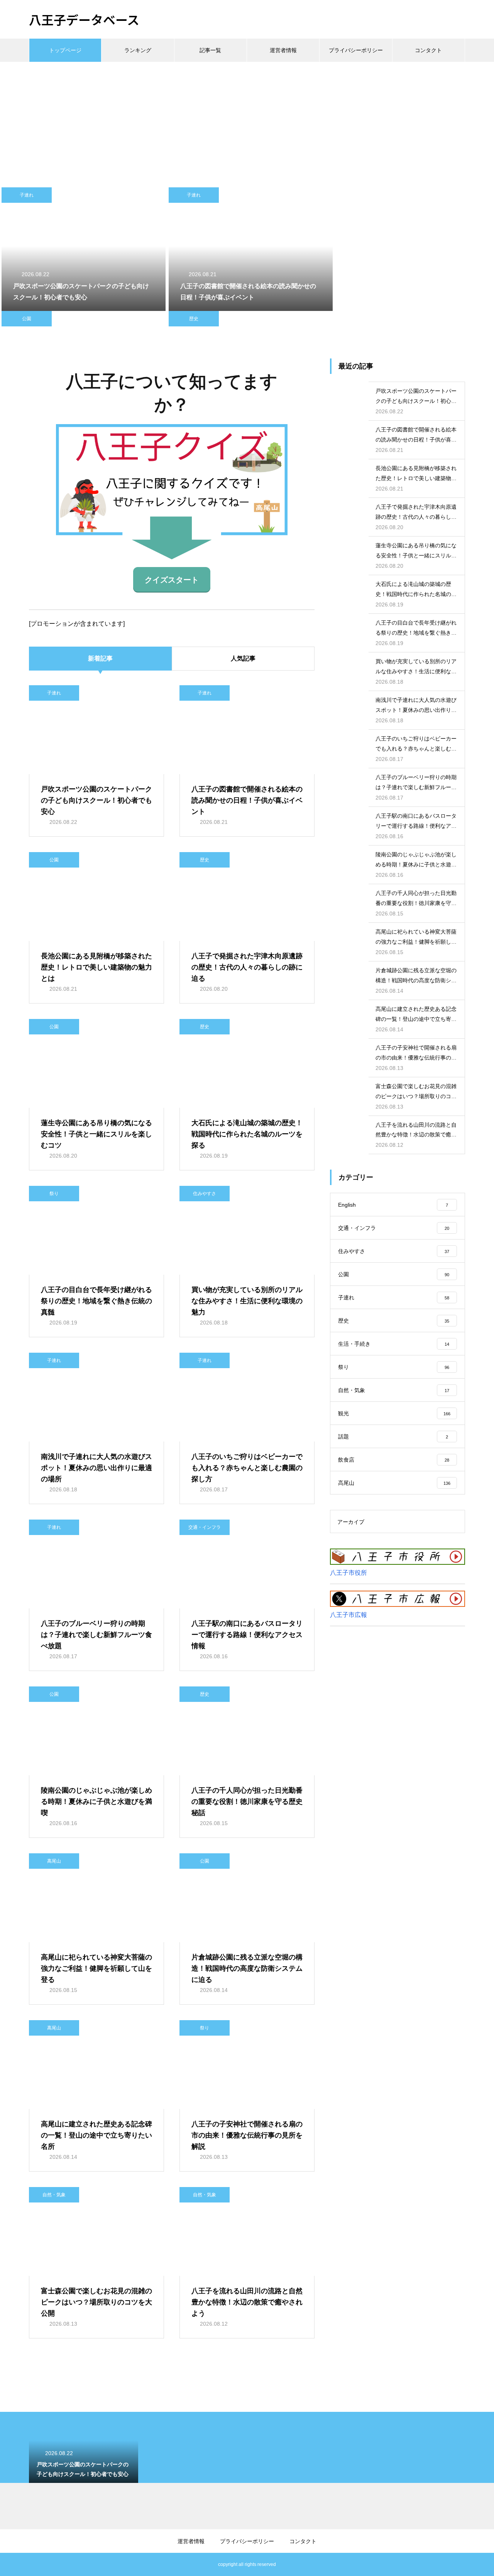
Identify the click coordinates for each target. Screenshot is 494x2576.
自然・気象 (54, 2195)
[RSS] (35, 2564)
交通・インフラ (205, 1527)
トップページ (65, 50)
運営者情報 (283, 50)
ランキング (138, 50)
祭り (54, 1194)
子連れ (27, 195)
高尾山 (54, 1861)
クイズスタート (172, 580)
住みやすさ (205, 1194)
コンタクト (428, 50)
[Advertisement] (247, 120)
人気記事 (243, 658)
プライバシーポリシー (356, 50)
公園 (27, 319)
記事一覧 (210, 50)
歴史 (194, 319)
